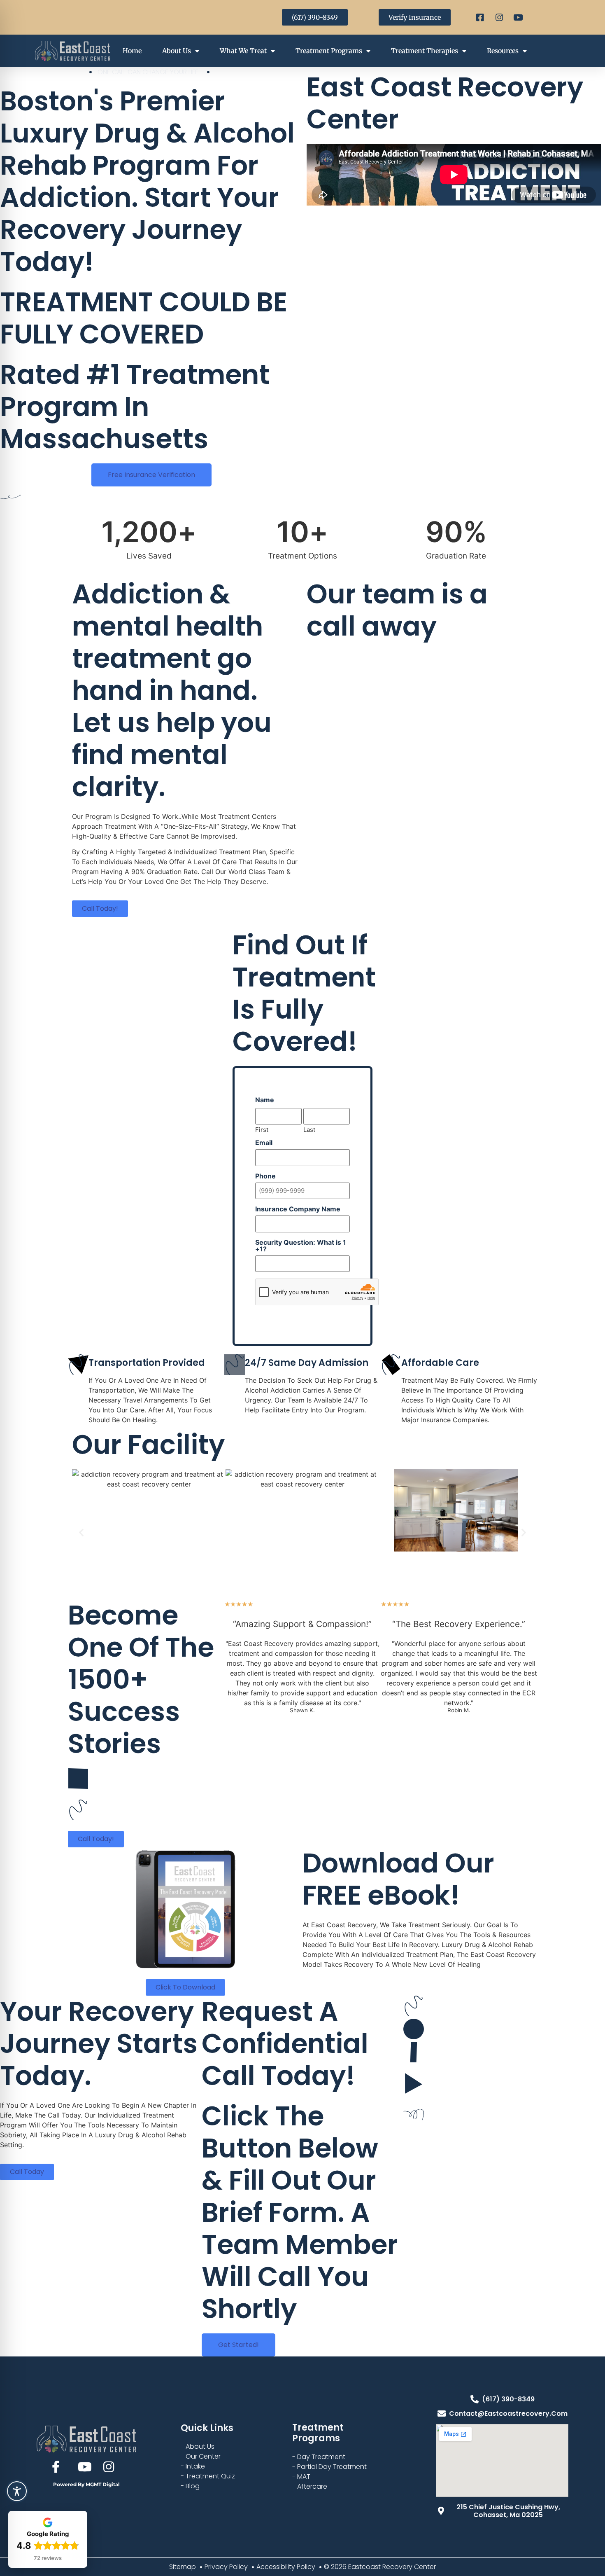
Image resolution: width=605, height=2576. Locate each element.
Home (132, 51)
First (262, 1129)
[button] (81, 1532)
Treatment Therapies (425, 51)
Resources (503, 51)
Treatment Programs (329, 51)
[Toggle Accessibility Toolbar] (17, 2491)
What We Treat (243, 51)
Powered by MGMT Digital (86, 2484)
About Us (177, 51)
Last (309, 1129)
